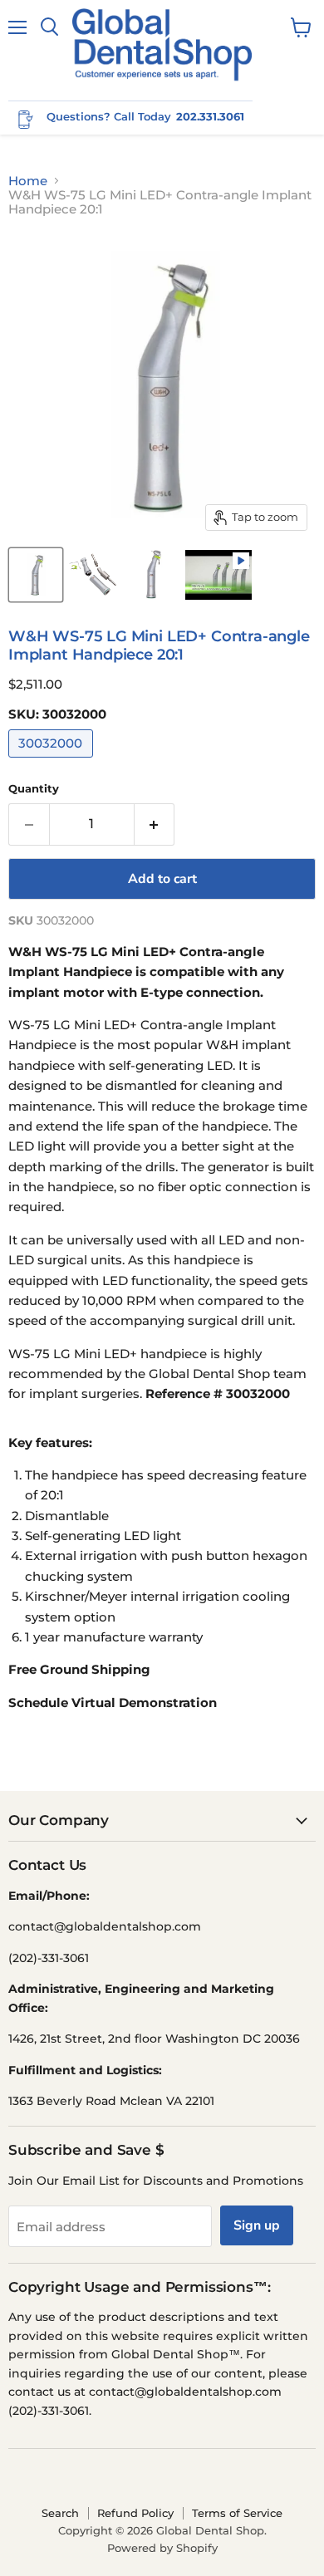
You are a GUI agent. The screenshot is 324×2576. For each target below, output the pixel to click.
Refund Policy (135, 2513)
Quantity (34, 789)
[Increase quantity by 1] (155, 824)
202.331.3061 (210, 116)
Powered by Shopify (162, 2548)
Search (60, 2513)
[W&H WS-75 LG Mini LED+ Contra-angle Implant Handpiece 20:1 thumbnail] (36, 575)
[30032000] (53, 761)
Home (28, 181)
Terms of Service (237, 2513)
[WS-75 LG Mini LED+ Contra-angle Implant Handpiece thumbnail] (152, 575)
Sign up (257, 2225)
